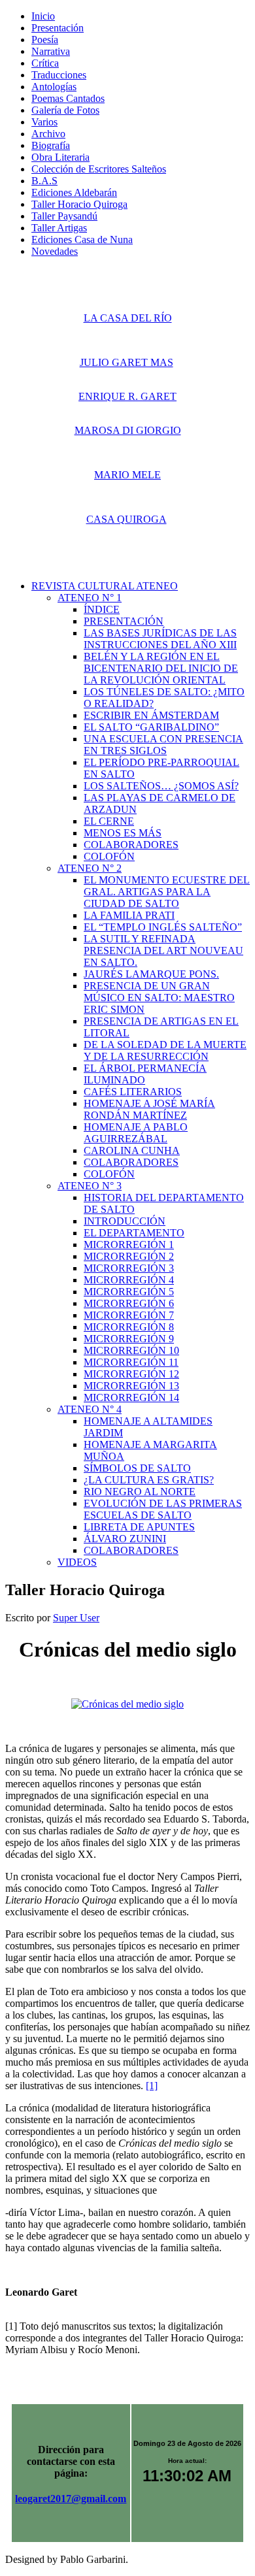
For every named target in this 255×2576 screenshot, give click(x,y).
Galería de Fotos (65, 110)
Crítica (45, 63)
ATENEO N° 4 (90, 1409)
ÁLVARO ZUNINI (125, 1539)
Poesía (45, 40)
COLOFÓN (109, 856)
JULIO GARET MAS (127, 362)
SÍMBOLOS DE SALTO (137, 1468)
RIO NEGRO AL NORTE (140, 1492)
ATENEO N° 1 (90, 598)
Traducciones (59, 75)
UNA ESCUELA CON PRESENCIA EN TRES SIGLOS (163, 745)
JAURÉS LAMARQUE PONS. (151, 974)
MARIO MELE (127, 475)
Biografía (51, 145)
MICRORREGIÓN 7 (129, 1315)
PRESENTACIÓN (124, 621)
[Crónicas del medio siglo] (127, 1704)
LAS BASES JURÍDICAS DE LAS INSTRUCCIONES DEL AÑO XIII (160, 639)
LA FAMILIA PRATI (129, 915)
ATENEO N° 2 (90, 868)
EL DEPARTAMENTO (134, 1233)
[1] (152, 2086)
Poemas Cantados (68, 98)
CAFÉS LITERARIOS (133, 1092)
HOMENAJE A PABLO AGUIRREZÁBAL (136, 1133)
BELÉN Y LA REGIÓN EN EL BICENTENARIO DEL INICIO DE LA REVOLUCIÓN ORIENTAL (161, 668)
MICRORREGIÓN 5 (129, 1292)
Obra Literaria (60, 157)
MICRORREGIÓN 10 (131, 1350)
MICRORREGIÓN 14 (131, 1397)
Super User (76, 1618)
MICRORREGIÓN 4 (129, 1280)
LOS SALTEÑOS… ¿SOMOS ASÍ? (161, 786)
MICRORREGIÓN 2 (129, 1256)
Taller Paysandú (64, 216)
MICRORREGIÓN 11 (131, 1362)
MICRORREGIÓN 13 (131, 1386)
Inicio (43, 16)
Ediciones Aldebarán (74, 192)
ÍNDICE (102, 609)
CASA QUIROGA (127, 519)
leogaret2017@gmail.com (71, 2499)
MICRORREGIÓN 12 (131, 1374)
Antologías (54, 87)
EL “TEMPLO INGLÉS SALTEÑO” (163, 927)
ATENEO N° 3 (90, 1186)
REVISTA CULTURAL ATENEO (105, 586)
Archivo (48, 134)
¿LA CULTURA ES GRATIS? (149, 1480)
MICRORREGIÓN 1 (129, 1245)
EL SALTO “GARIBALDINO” (151, 727)
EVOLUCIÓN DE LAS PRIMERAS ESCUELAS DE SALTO (163, 1509)
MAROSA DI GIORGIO (128, 430)
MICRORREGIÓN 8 (129, 1327)
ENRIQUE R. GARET (127, 396)
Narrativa (51, 51)
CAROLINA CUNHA (132, 1150)
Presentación (58, 28)
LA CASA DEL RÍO (128, 318)
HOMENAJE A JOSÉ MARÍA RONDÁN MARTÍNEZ (149, 1109)
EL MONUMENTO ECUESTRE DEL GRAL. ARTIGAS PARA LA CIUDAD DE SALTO (167, 892)
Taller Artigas (59, 228)
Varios (44, 122)
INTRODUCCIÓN (125, 1221)
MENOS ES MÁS (123, 833)
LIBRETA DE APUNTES (139, 1527)
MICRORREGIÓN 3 (129, 1268)
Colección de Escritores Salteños (99, 169)
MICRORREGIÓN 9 (129, 1339)
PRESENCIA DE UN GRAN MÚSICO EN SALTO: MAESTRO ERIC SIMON (159, 998)
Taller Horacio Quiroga (79, 204)
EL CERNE (109, 821)
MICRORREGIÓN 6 (129, 1303)
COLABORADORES (131, 845)
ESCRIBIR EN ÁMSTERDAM (151, 715)
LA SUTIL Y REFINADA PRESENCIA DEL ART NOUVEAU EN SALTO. (163, 950)
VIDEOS (77, 1562)
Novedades (55, 251)
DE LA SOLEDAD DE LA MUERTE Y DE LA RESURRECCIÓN (165, 1050)
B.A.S (44, 181)
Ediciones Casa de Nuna (82, 239)
